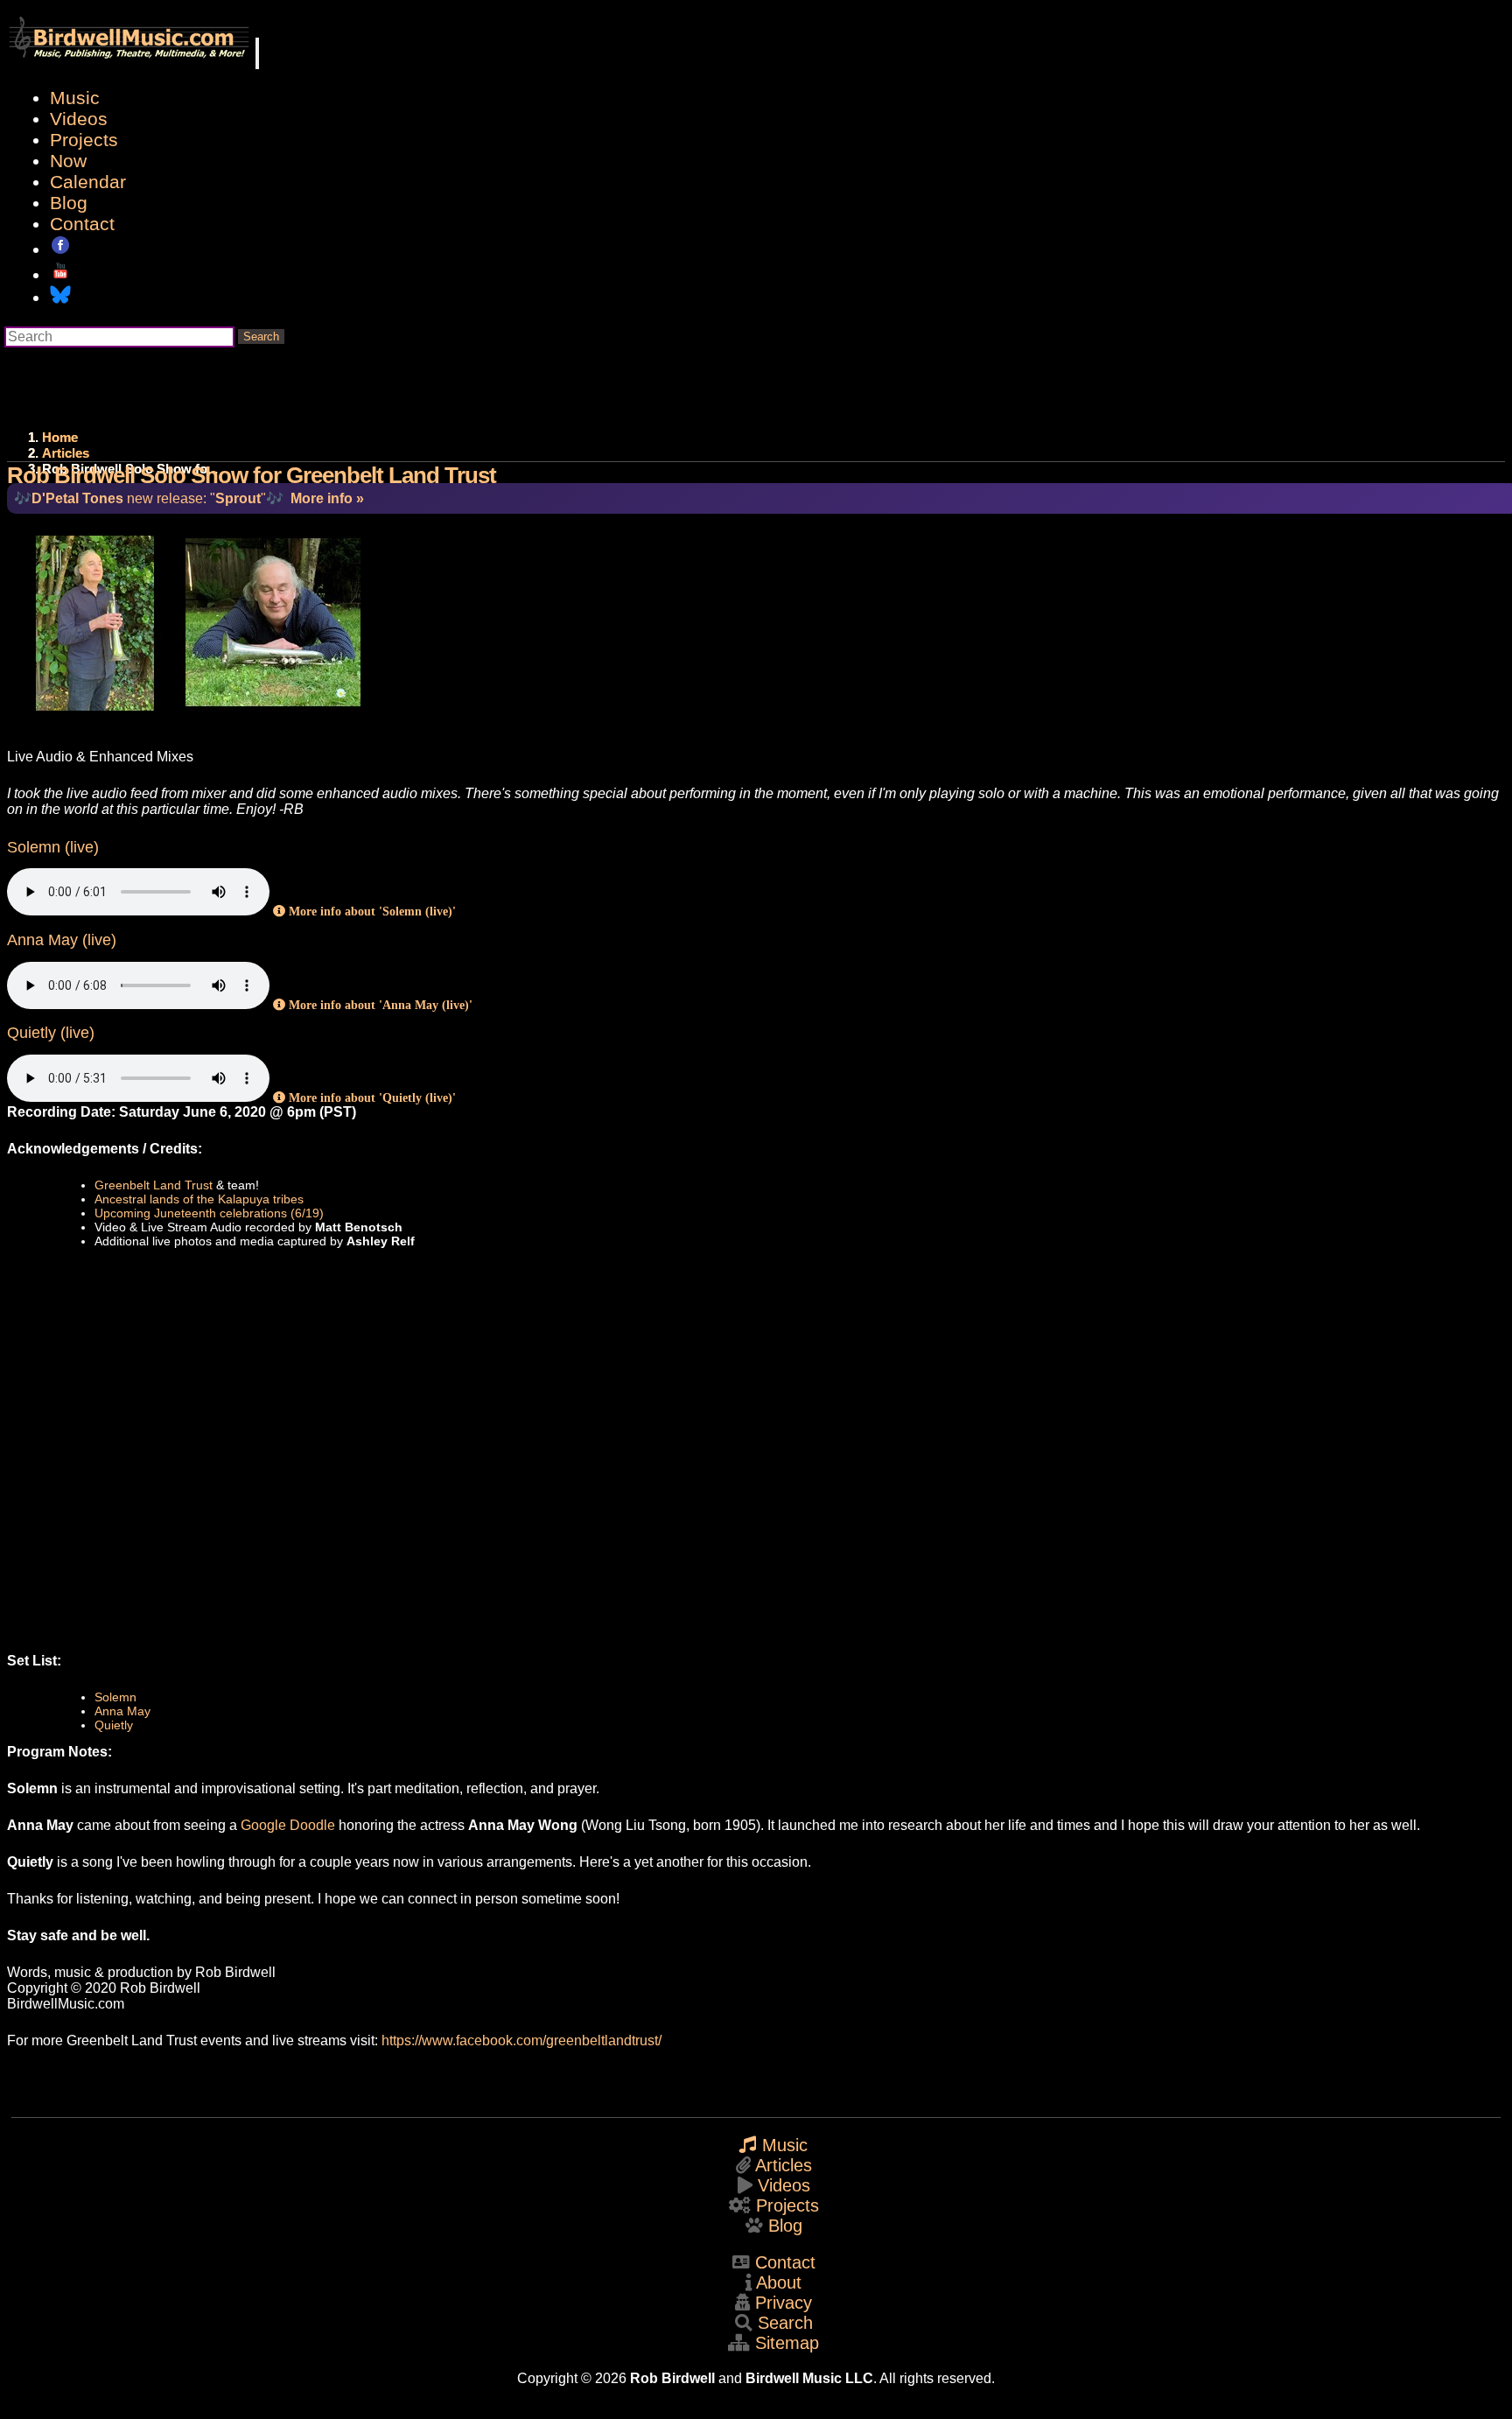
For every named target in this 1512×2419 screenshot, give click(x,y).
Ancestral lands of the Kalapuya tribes (199, 1199)
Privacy (784, 2303)
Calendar (88, 182)
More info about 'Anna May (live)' (379, 1005)
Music (75, 98)
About (779, 2282)
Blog (69, 203)
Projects (84, 140)
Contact (82, 224)
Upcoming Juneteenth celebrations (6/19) (209, 1213)
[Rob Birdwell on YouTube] (60, 274)
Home (60, 437)
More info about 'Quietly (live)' (371, 1097)
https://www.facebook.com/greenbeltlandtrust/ (521, 2040)
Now (68, 161)
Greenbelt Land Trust (154, 1185)
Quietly (114, 1725)
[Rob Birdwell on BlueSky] (60, 297)
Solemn (115, 1697)
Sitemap (787, 2343)
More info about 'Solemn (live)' (371, 911)
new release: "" (149, 498)
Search (261, 337)
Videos (79, 119)
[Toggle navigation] (257, 53)
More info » (327, 498)
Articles (66, 453)
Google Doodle (288, 1825)
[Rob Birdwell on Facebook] (60, 249)
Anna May (122, 1711)
